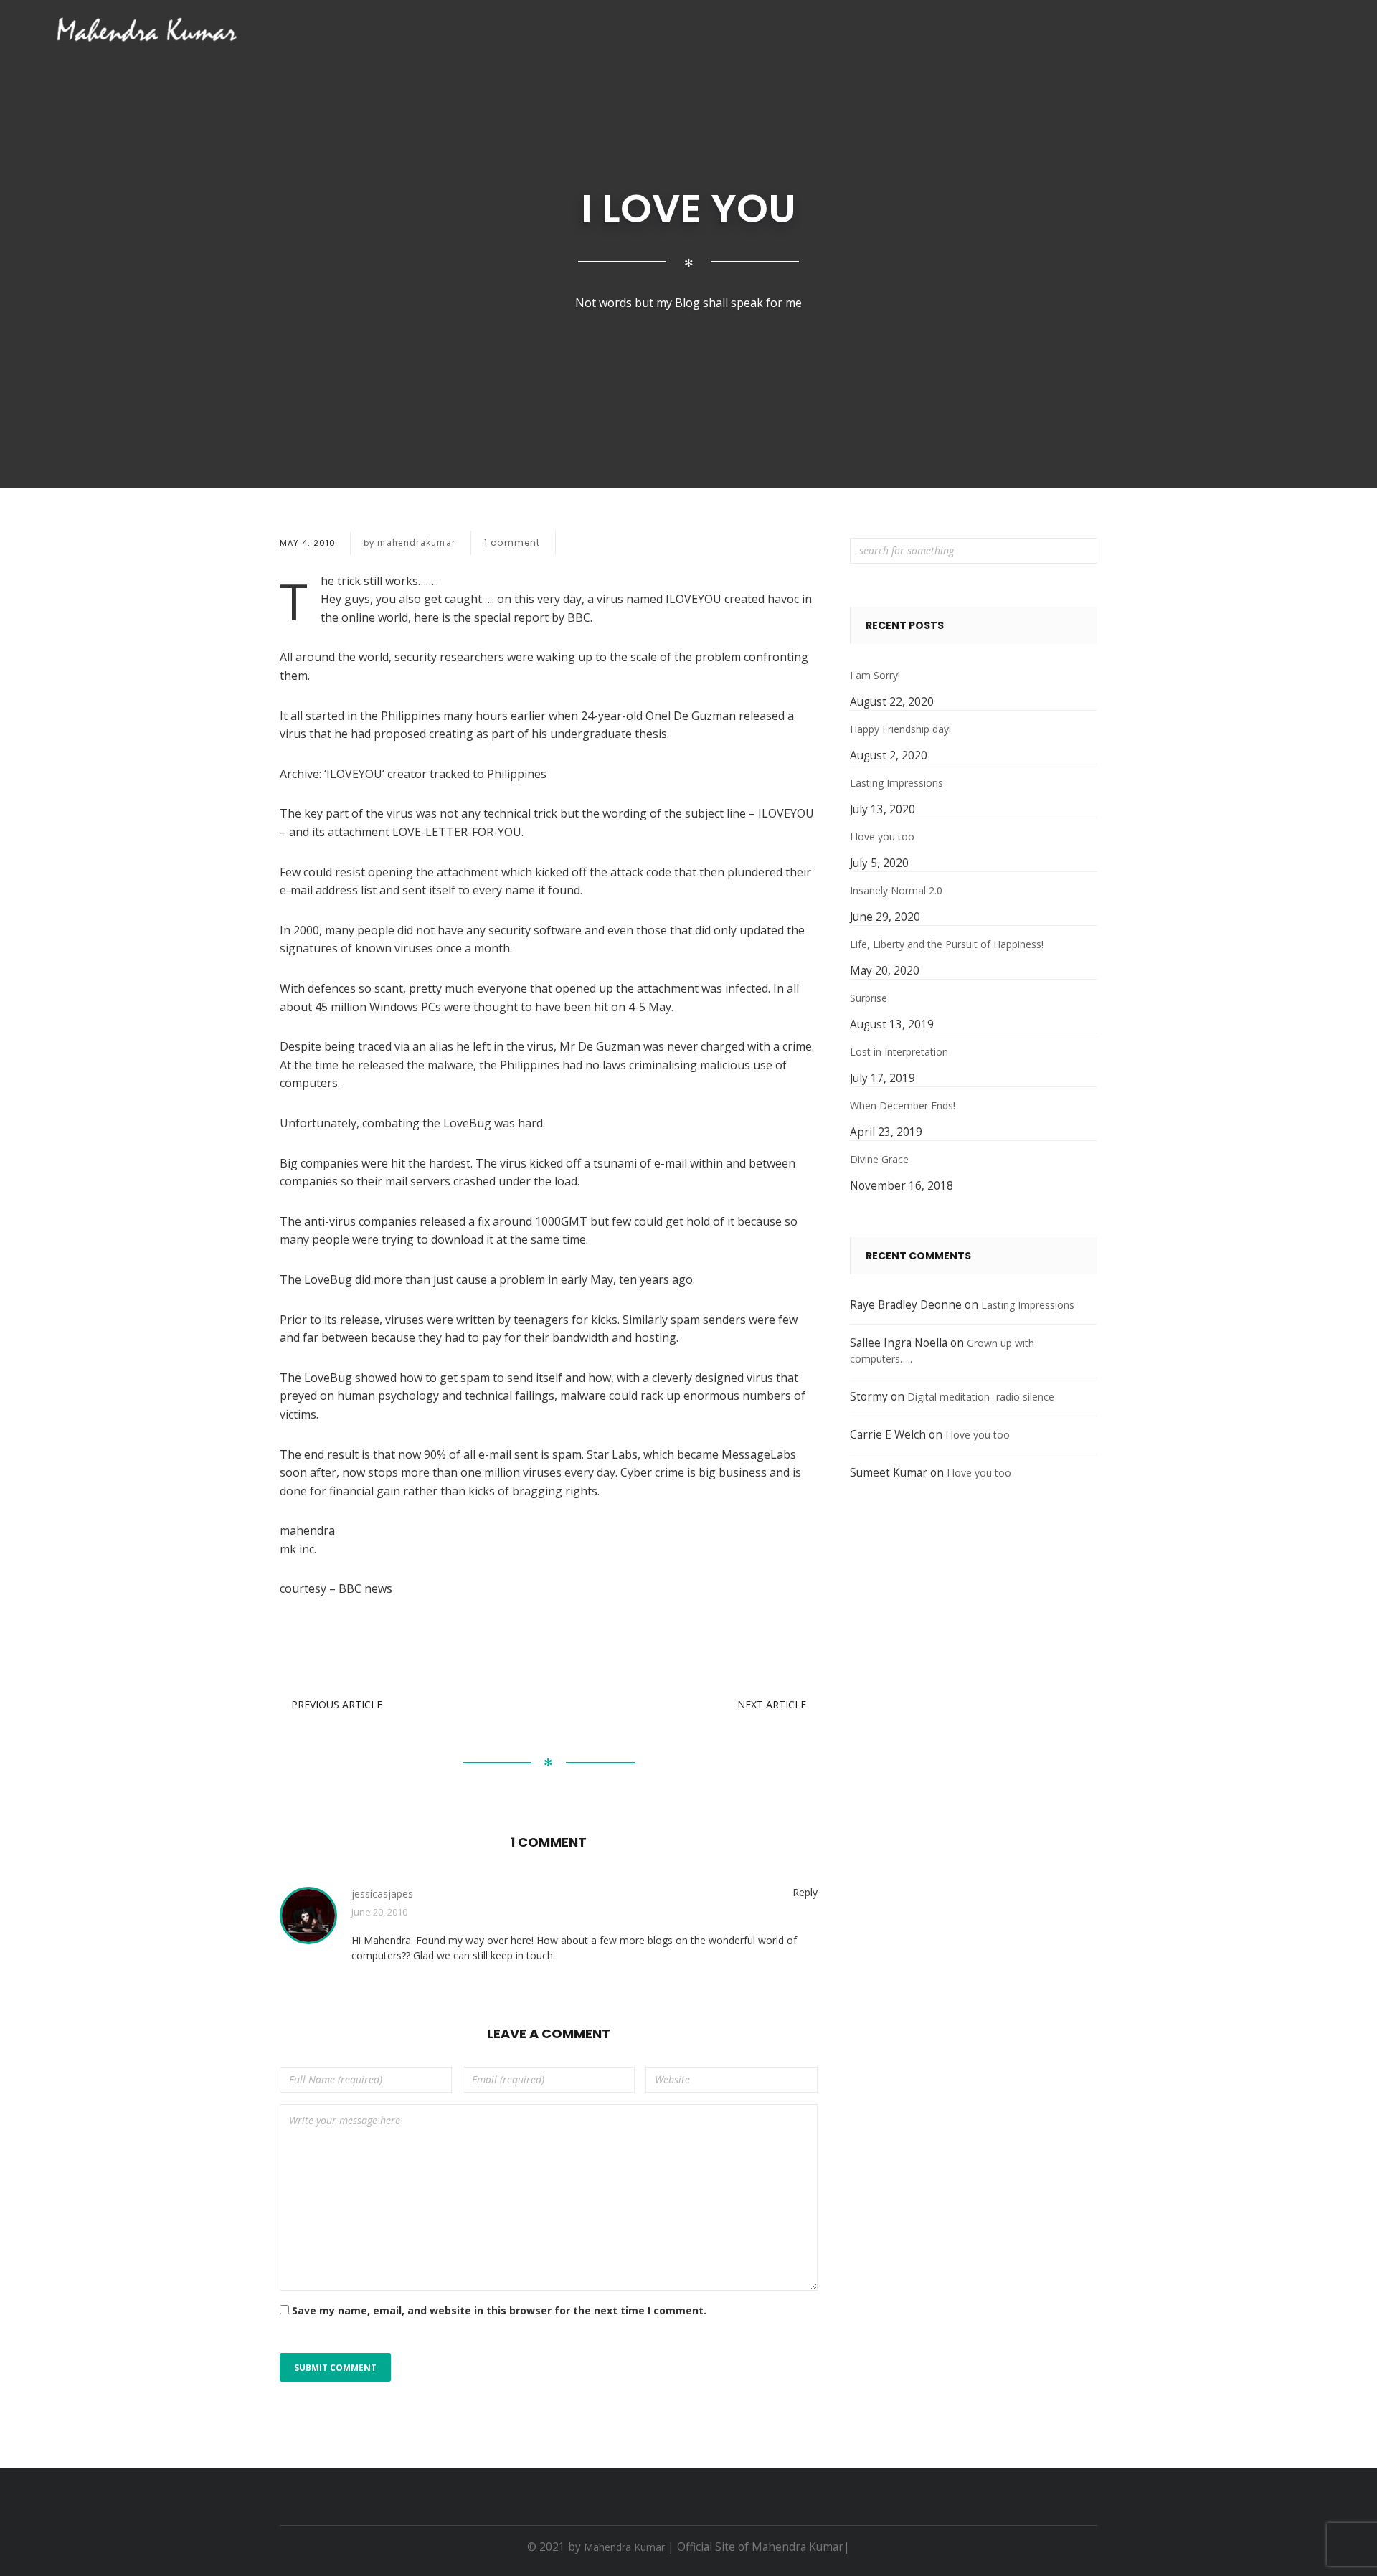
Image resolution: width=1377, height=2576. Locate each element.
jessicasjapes (382, 1894)
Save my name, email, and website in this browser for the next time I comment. (499, 2310)
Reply (805, 1892)
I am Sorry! (875, 675)
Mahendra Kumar (624, 2547)
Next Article (772, 1704)
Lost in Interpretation (899, 1052)
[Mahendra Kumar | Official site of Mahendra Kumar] (147, 29)
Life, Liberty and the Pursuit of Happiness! (947, 944)
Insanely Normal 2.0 (896, 890)
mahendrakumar (416, 543)
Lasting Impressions (896, 783)
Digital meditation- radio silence (981, 1397)
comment (512, 543)
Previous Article (337, 1704)
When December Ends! (903, 1105)
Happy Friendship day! (900, 729)
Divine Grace (879, 1159)
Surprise (869, 998)
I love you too (882, 837)
